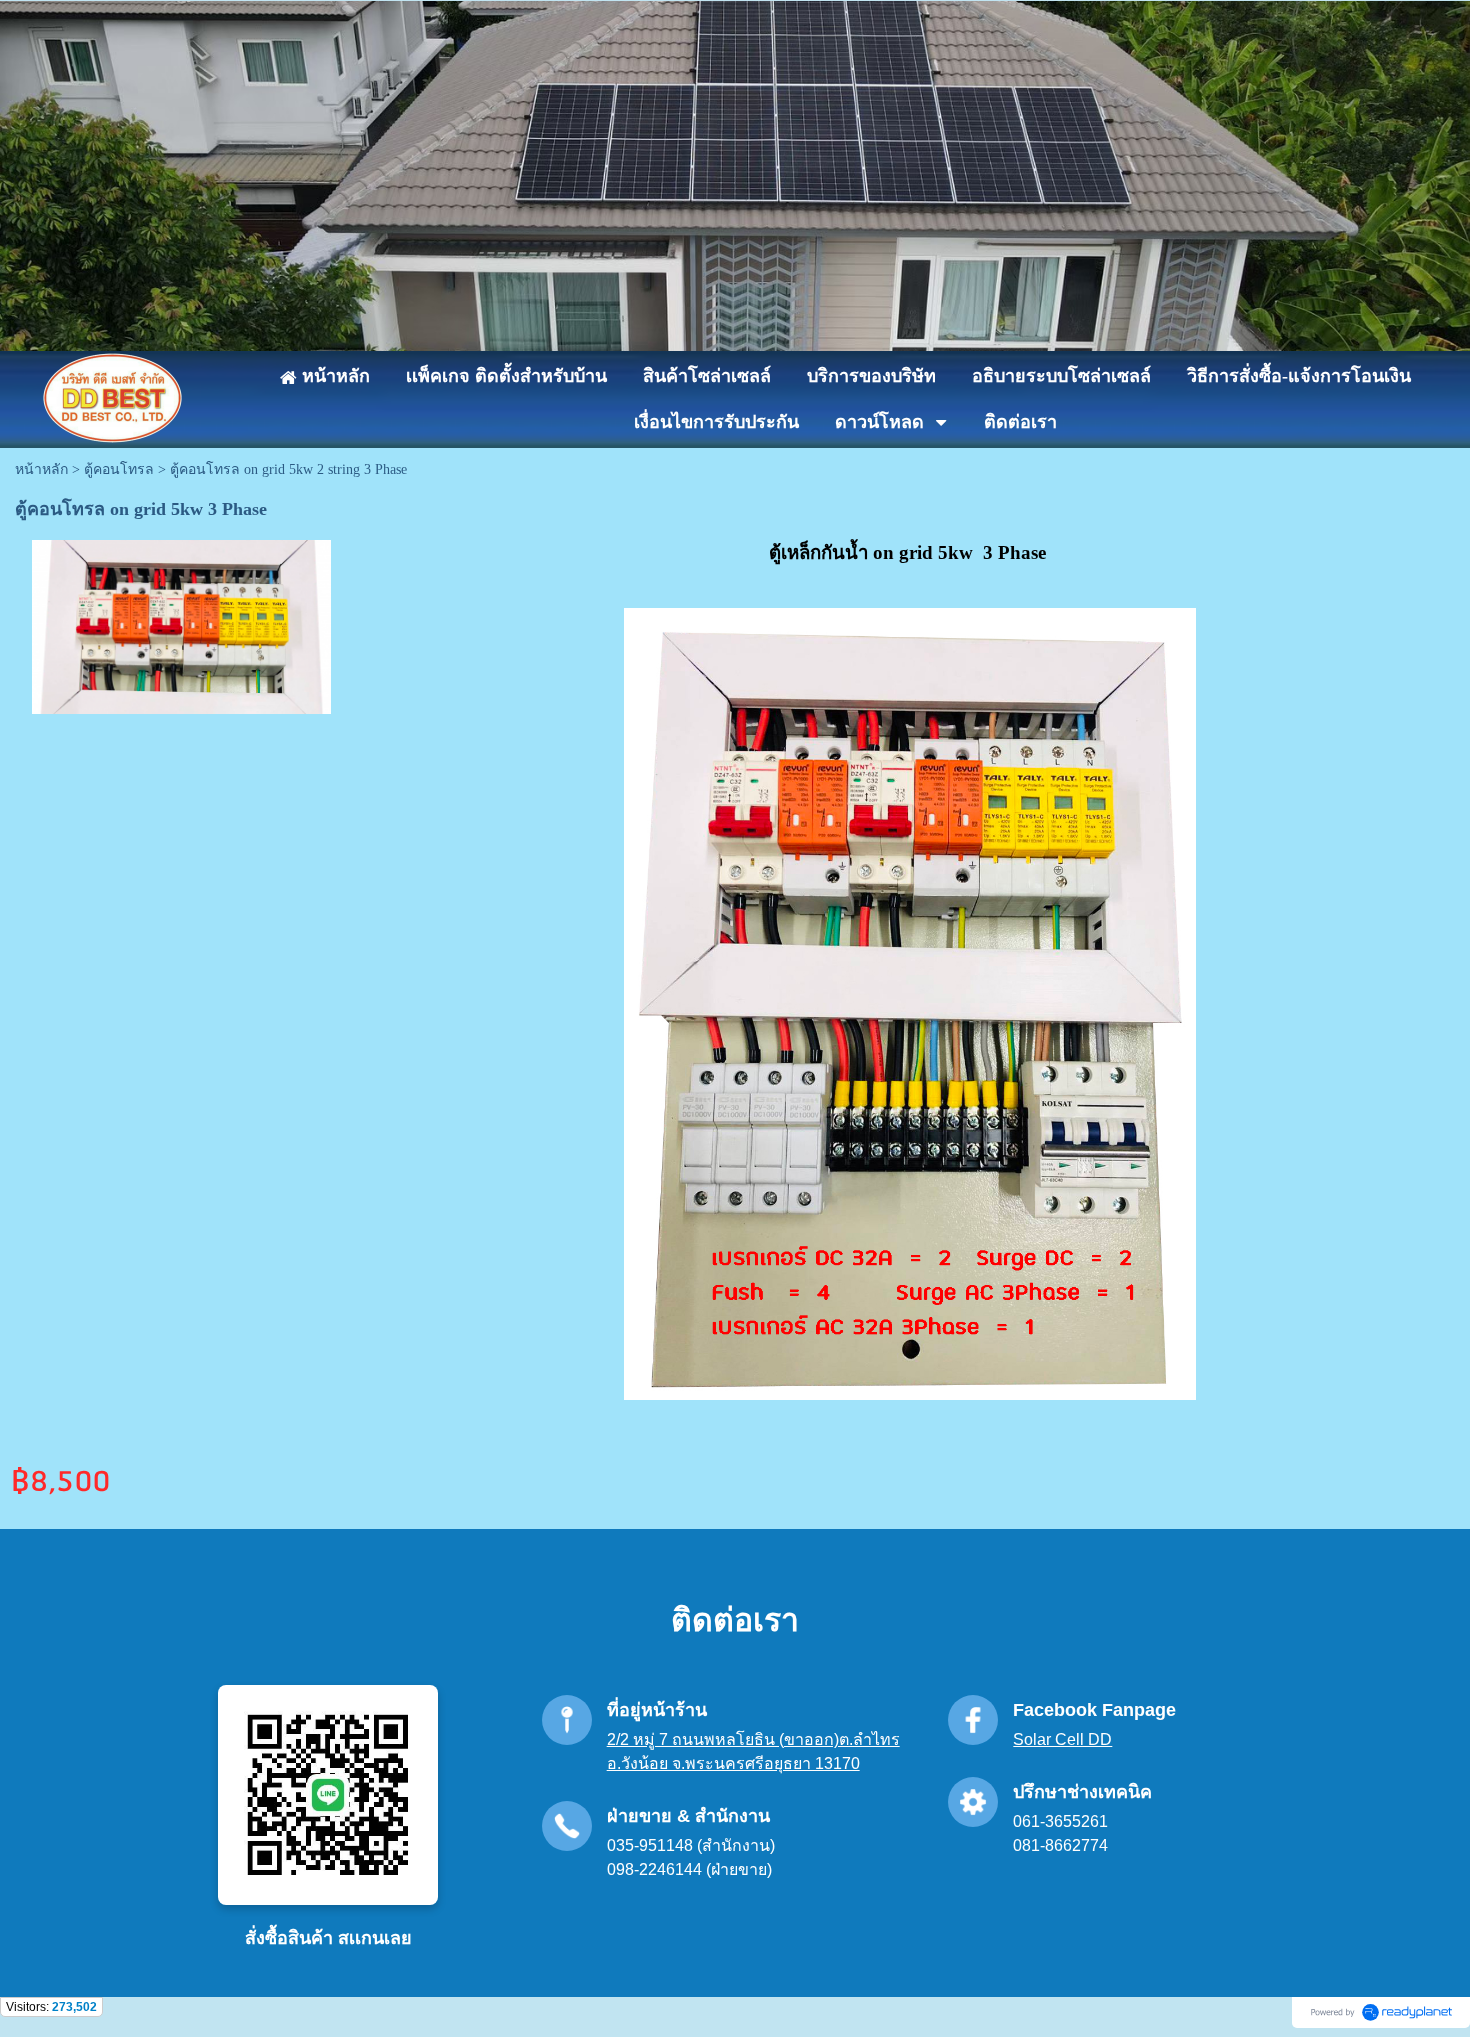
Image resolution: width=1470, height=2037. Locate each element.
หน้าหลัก (41, 469)
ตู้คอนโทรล (119, 469)
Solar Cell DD (1062, 1739)
